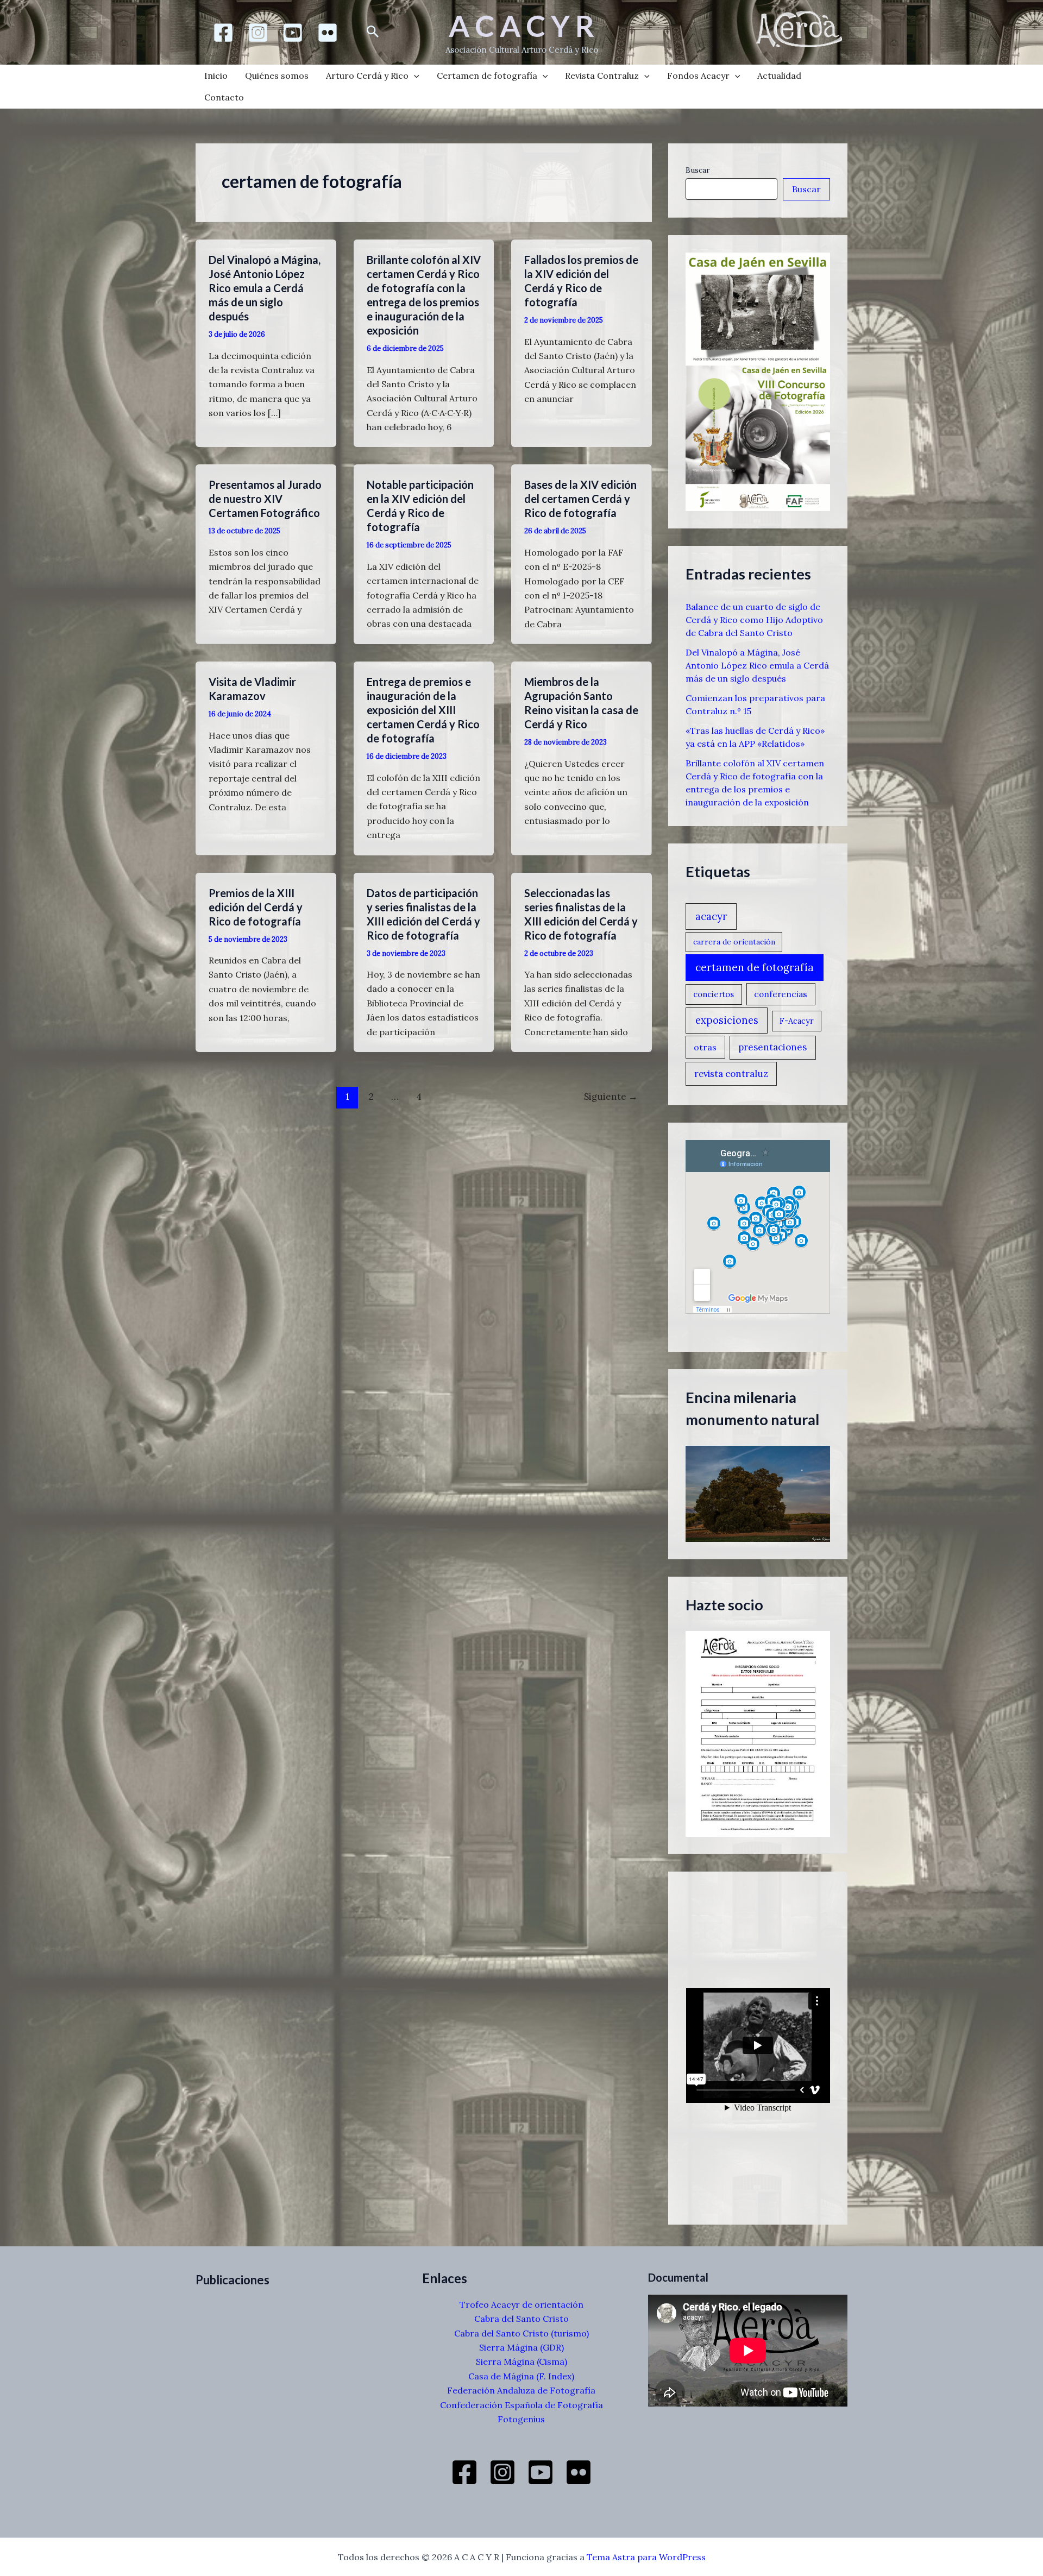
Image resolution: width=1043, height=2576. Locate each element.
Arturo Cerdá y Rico (367, 75)
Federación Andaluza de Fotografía (521, 2390)
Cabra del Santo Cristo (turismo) (521, 2333)
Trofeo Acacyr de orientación (521, 2304)
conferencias (781, 994)
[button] (373, 32)
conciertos (714, 994)
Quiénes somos (277, 75)
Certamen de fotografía (487, 75)
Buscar (698, 170)
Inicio (216, 75)
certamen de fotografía (755, 967)
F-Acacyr (797, 1021)
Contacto (224, 97)
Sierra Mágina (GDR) (521, 2347)
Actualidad (779, 75)
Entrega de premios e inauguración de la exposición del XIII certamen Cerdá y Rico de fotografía (423, 710)
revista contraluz (731, 1074)
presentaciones (772, 1047)
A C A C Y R (521, 26)
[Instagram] (258, 33)
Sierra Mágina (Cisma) (521, 2361)
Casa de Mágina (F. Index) (521, 2376)
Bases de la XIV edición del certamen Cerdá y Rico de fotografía (580, 499)
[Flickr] (328, 33)
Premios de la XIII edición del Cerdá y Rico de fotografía (256, 907)
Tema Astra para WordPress (646, 2557)
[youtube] (293, 33)
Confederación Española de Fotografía (521, 2405)
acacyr (711, 916)
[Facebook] (223, 33)
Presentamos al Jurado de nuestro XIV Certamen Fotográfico (265, 499)
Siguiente (611, 1097)
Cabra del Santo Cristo (521, 2319)
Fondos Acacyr (698, 75)
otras (705, 1047)
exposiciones (727, 1020)
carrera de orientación (734, 942)
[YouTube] (541, 2472)
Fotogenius (521, 2419)
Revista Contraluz (602, 75)
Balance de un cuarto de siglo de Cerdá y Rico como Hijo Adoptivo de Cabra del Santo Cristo (754, 620)
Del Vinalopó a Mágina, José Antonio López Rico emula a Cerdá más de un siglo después (265, 288)
